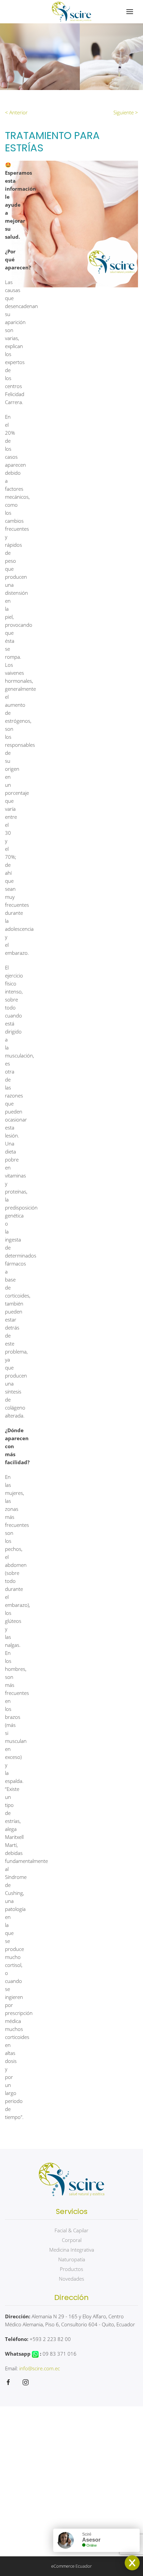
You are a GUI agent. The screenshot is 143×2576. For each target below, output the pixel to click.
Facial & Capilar (71, 2230)
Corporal (72, 2240)
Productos (71, 2269)
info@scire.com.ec (40, 2368)
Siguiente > (126, 112)
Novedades (71, 2279)
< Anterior (16, 112)
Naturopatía (72, 2259)
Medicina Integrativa (72, 2250)
